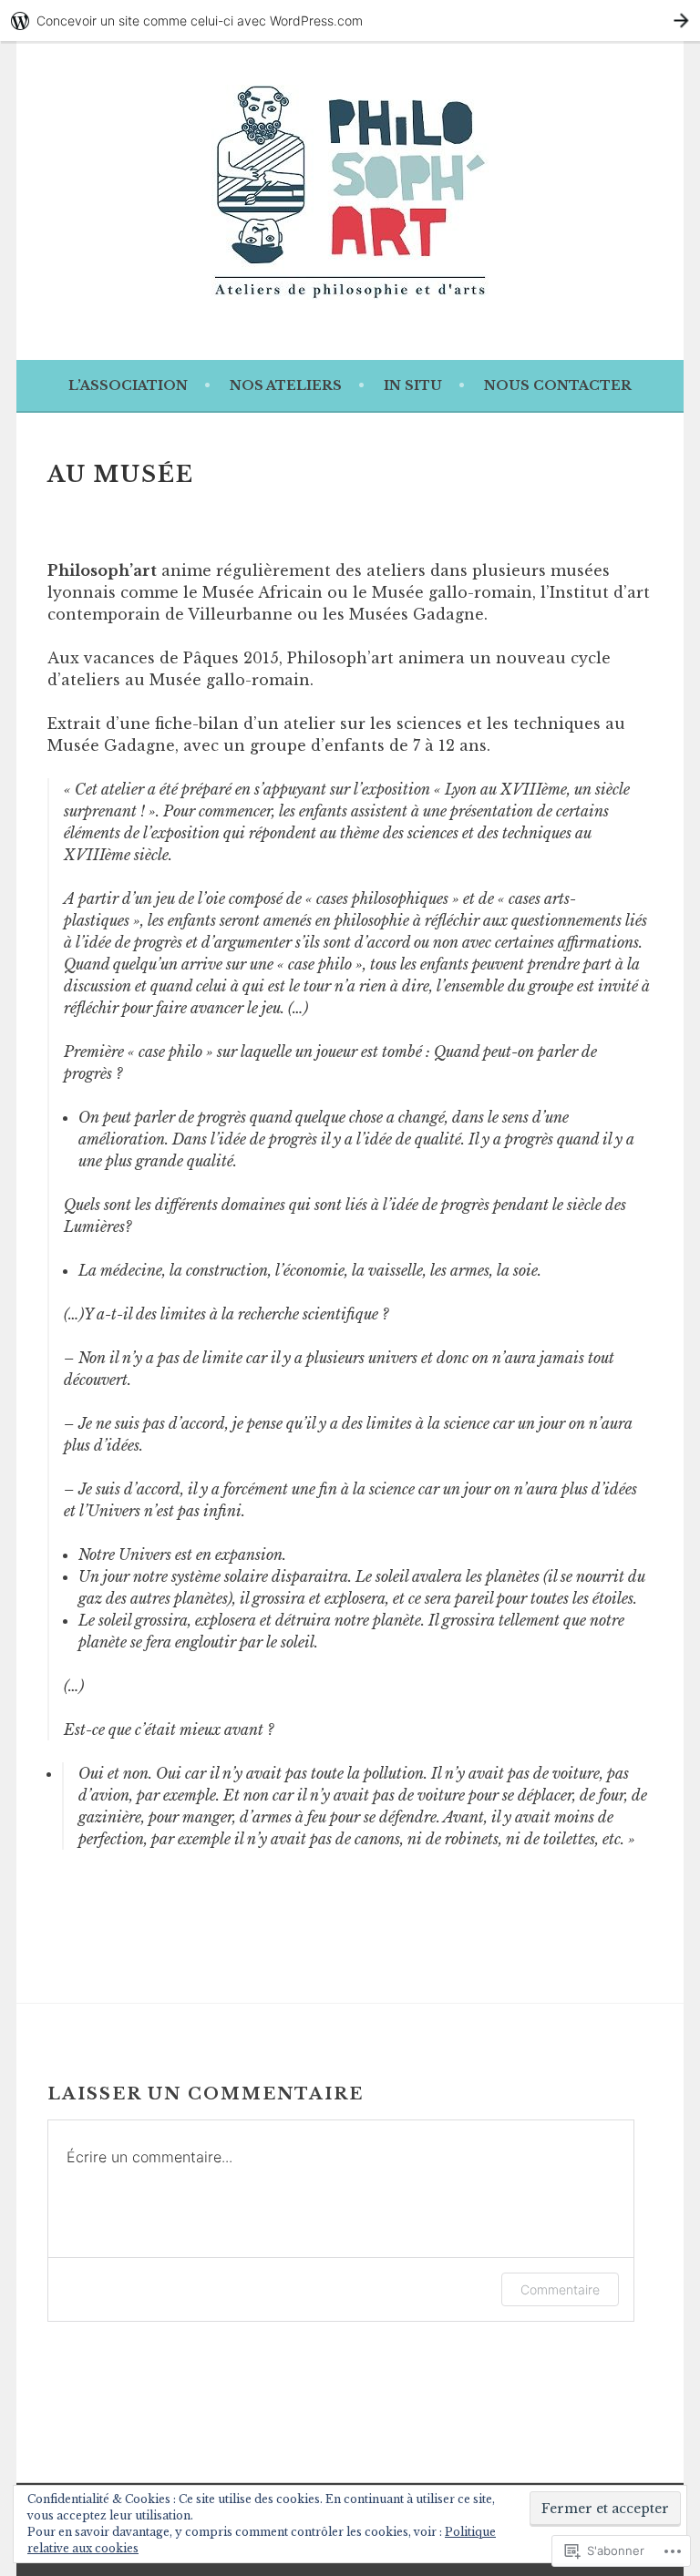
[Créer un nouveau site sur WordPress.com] (350, 21)
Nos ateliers (286, 385)
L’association (128, 385)
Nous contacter (558, 385)
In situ (413, 385)
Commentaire (560, 2289)
